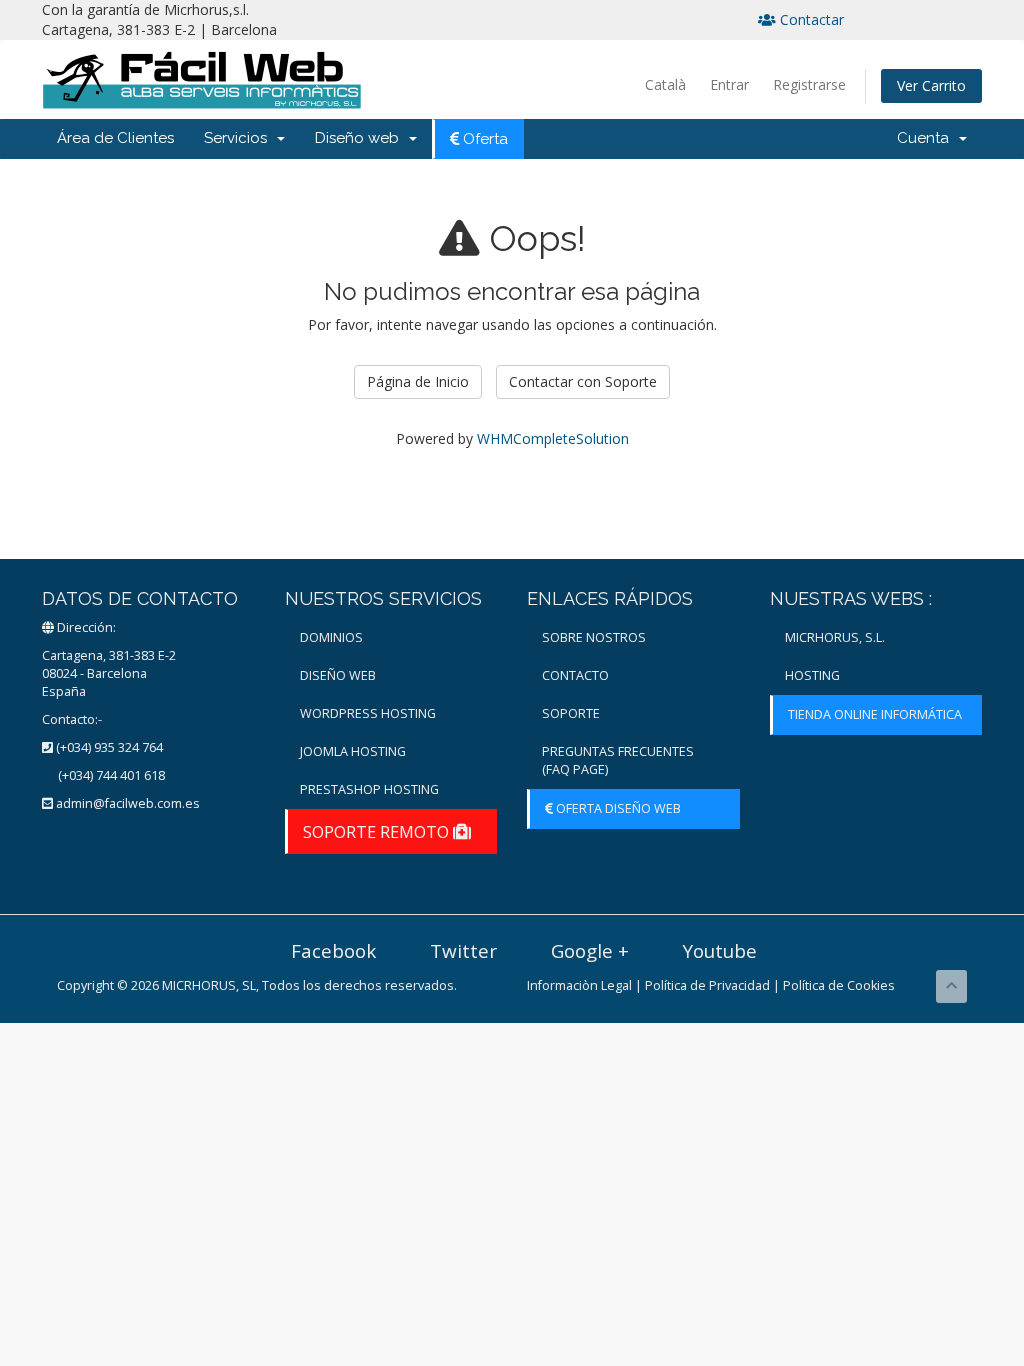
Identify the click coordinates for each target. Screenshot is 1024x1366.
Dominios (331, 637)
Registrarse (809, 84)
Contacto (575, 675)
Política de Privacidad (707, 985)
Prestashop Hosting (369, 789)
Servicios (239, 138)
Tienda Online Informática (875, 714)
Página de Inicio (418, 381)
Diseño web (361, 138)
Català (665, 84)
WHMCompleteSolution (553, 438)
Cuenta (927, 138)
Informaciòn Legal (579, 985)
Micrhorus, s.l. (835, 637)
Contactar (810, 19)
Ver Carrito (931, 85)
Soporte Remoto (378, 831)
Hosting (812, 675)
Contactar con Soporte (583, 381)
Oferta (483, 139)
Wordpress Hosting (368, 713)
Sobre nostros (594, 637)
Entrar (729, 84)
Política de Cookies (839, 985)
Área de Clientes (115, 138)
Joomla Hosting (353, 751)
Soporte (571, 713)
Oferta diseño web (617, 808)
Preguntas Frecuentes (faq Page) (618, 760)
